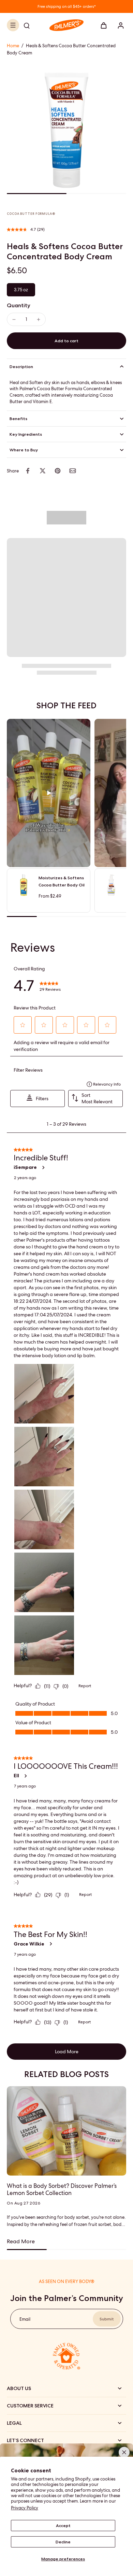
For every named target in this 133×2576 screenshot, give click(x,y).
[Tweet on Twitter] (43, 471)
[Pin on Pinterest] (58, 471)
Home (13, 46)
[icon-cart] (104, 25)
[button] (66, 341)
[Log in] (119, 25)
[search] (27, 25)
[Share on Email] (73, 471)
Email (25, 2319)
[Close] (124, 2452)
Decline (63, 2542)
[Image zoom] (66, 130)
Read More (21, 2241)
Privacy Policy (25, 2508)
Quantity (19, 305)
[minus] (14, 319)
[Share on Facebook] (28, 471)
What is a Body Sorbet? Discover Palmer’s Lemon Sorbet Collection (62, 2190)
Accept (63, 2525)
